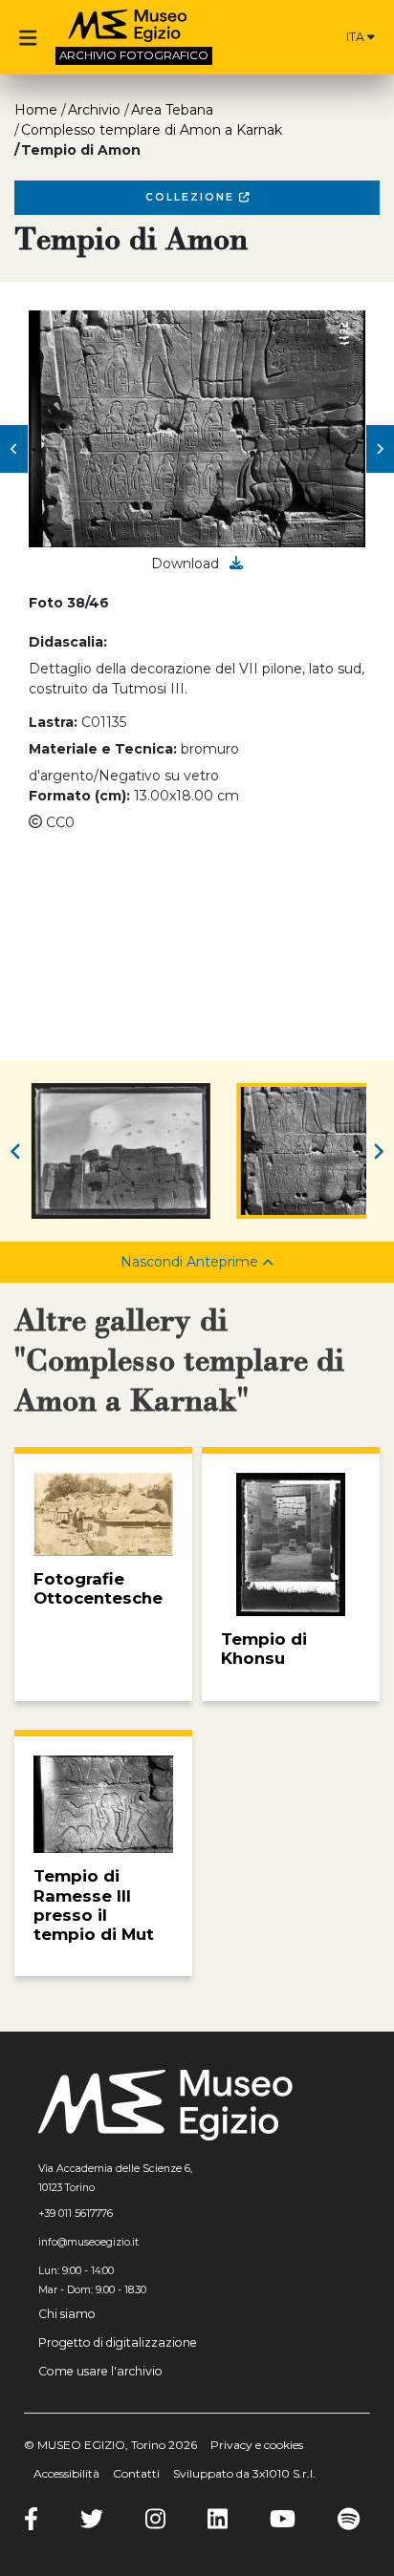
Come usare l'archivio (100, 2371)
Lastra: (53, 722)
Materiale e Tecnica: (103, 749)
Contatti (136, 2473)
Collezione (192, 197)
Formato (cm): (79, 796)
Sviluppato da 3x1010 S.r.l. (244, 2473)
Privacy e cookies (257, 2445)
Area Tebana (172, 110)
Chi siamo (67, 2314)
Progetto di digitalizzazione (118, 2342)
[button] (14, 449)
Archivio (94, 110)
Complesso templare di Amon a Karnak (152, 130)
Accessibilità (66, 2473)
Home (36, 110)
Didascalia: (68, 642)
